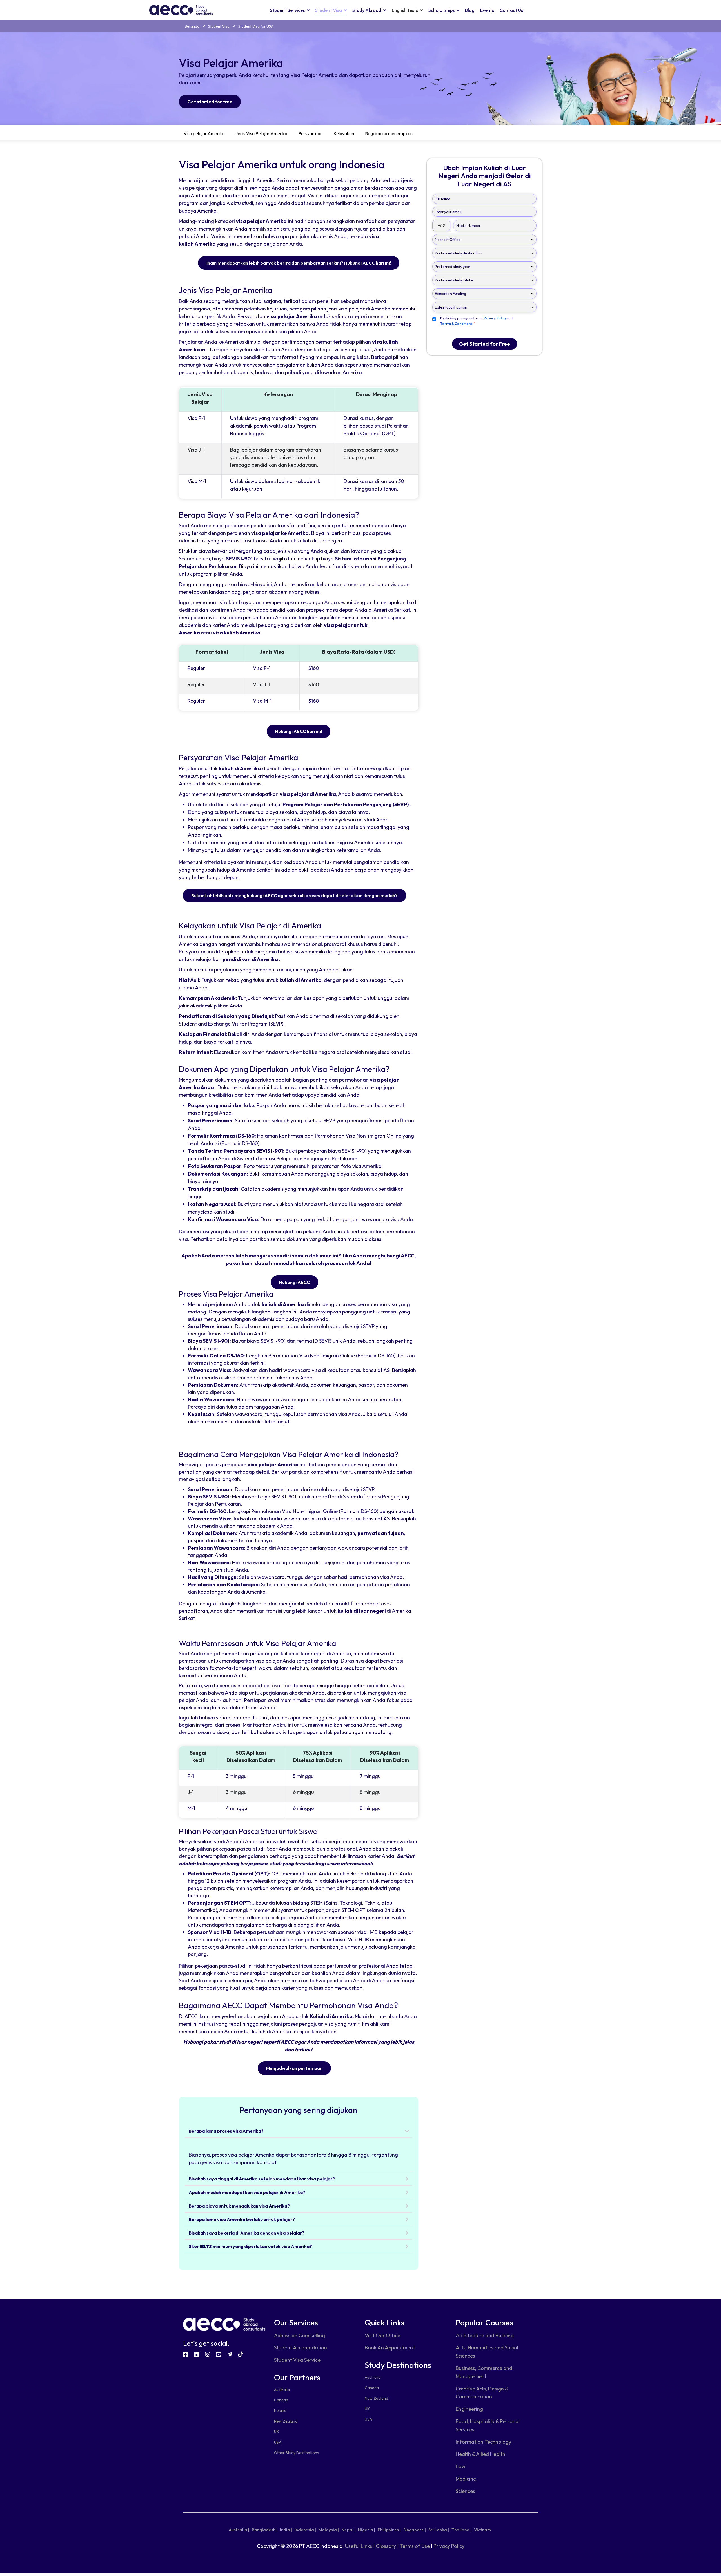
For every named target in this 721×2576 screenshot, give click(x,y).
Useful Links (359, 2546)
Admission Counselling (300, 2335)
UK (277, 2432)
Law (461, 2466)
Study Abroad (367, 10)
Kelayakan (344, 133)
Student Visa (329, 10)
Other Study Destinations (297, 2453)
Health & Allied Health (480, 2454)
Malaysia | (329, 2530)
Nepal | (348, 2530)
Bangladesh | (265, 2530)
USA (278, 2442)
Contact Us (511, 10)
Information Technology (483, 2442)
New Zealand (286, 2421)
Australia (282, 2390)
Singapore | (415, 2530)
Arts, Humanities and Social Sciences (487, 2352)
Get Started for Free (485, 344)
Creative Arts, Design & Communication (482, 2393)
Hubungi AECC (294, 1282)
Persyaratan (310, 133)
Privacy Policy (449, 2546)
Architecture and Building (485, 2335)
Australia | (239, 2530)
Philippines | (389, 2530)
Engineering (469, 2409)
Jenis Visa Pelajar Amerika (261, 133)
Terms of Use (415, 2546)
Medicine (466, 2479)
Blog (470, 10)
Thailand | (461, 2530)
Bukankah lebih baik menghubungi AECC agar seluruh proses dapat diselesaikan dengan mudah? (294, 895)
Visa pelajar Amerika (204, 133)
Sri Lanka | (439, 2530)
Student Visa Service (297, 2360)
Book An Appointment (390, 2348)
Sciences (465, 2491)
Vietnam (482, 2530)
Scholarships (441, 10)
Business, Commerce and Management (484, 2372)
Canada (281, 2400)
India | (286, 2530)
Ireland (280, 2410)
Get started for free (210, 102)
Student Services (287, 10)
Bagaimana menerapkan (389, 133)
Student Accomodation (301, 2348)
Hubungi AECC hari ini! (299, 731)
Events (487, 10)
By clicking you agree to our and (476, 321)
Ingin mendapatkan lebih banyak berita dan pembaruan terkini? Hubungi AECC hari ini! (299, 263)
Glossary (386, 2546)
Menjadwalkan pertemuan (294, 2068)
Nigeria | (367, 2530)
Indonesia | (305, 2530)
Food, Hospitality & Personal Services (488, 2425)
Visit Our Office (382, 2335)
